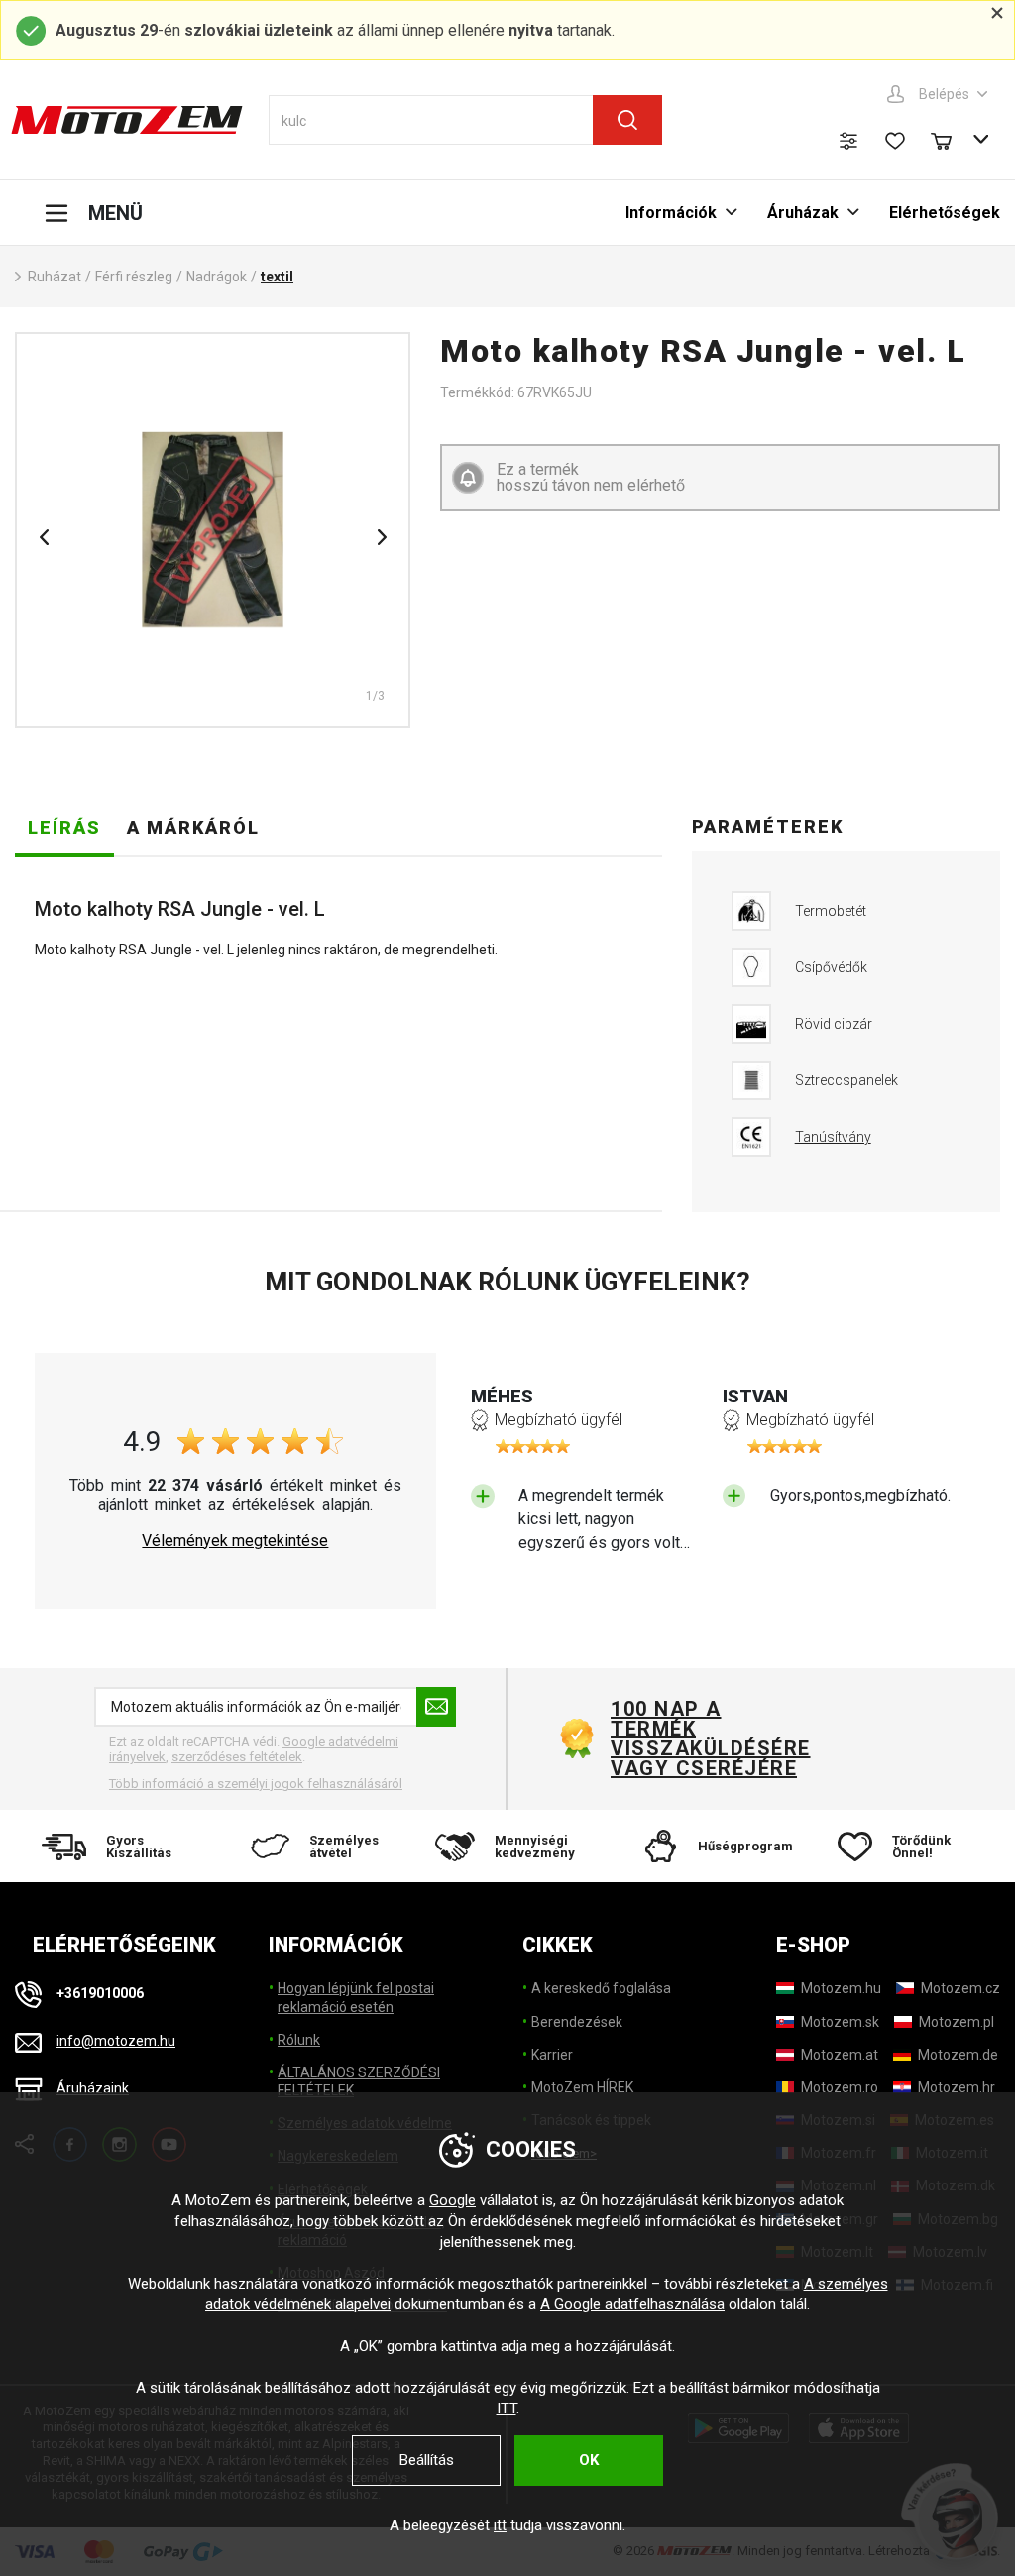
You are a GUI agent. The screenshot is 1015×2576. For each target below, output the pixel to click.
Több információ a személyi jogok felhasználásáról (256, 1784)
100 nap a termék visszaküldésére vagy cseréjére (710, 1738)
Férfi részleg (134, 277)
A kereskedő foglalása (601, 1988)
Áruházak (803, 213)
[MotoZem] (127, 120)
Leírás (64, 827)
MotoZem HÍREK (582, 2087)
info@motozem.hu (116, 2041)
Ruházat (55, 277)
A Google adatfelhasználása (632, 2304)
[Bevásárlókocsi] (951, 139)
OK (589, 2460)
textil (277, 277)
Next (382, 537)
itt (500, 2525)
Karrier (552, 2055)
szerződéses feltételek (237, 1757)
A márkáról (193, 827)
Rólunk (299, 2040)
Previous (44, 537)
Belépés (944, 94)
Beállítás (427, 2460)
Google (452, 2200)
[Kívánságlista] (895, 141)
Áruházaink (93, 2088)
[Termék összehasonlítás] (848, 141)
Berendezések (577, 2022)
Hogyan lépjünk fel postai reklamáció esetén (356, 1997)
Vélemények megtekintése (235, 1541)
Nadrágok (217, 277)
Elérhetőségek (945, 213)
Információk (671, 213)
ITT (507, 2408)
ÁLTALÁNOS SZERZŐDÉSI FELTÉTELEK (359, 2081)
